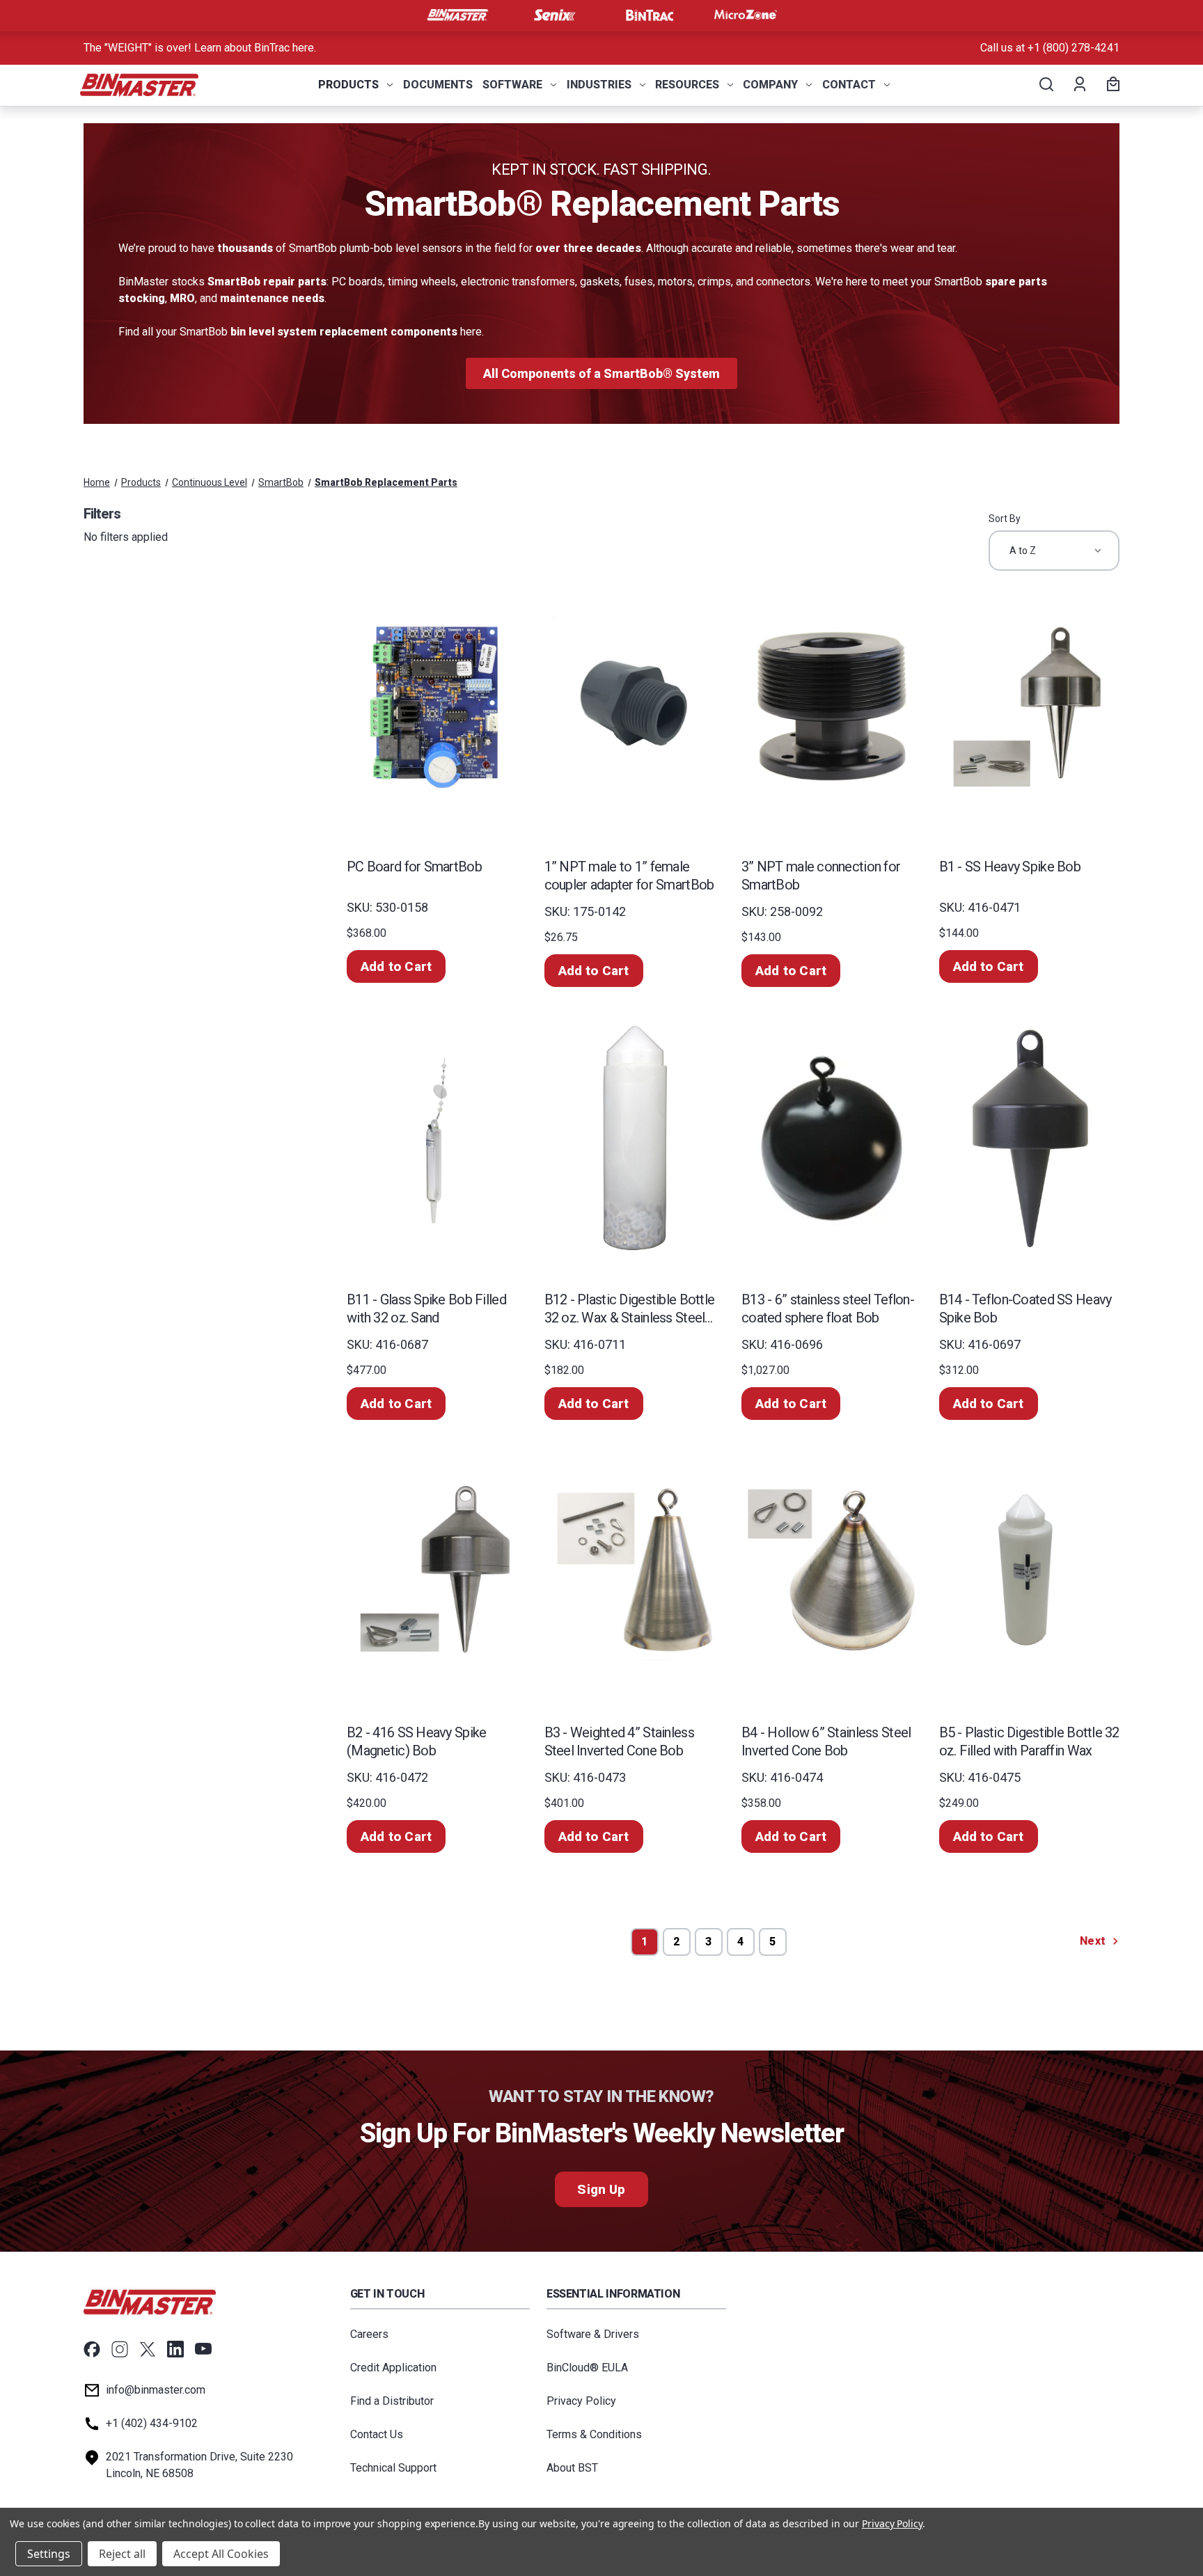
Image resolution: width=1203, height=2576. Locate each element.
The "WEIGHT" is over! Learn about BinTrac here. (200, 48)
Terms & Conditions (594, 2434)
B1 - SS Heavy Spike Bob (1010, 867)
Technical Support (393, 2468)
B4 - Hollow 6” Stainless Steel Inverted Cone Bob (826, 1741)
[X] (148, 2349)
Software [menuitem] (512, 85)
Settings (49, 2554)
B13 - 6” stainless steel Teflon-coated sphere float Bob (828, 1309)
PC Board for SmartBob (414, 867)
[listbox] (1054, 551)
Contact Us (377, 2434)
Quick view (435, 691)
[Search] (1045, 85)
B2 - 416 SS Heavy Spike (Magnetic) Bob (416, 1741)
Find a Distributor (392, 2401)
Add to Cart (396, 966)
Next (1094, 1941)
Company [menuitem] (770, 85)
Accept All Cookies (221, 2554)
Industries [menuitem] (599, 85)
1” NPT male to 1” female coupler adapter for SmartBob (629, 876)
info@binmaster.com (156, 2390)
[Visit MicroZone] (746, 15)
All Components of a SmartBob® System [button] (601, 373)
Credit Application (393, 2368)
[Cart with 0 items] (1111, 85)
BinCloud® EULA (587, 2368)
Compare (432, 721)
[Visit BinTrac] (650, 15)
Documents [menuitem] (438, 85)
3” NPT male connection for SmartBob (821, 876)
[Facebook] (92, 2349)
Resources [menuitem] (687, 85)
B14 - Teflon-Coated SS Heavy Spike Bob (1025, 1309)
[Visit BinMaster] (457, 15)
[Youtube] (203, 2349)
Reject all (122, 2554)
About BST (572, 2468)
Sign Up (601, 2189)
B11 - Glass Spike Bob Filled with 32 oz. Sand (426, 1309)
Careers (369, 2334)
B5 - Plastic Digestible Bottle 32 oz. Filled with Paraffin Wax (1029, 1741)
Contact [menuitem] (849, 85)
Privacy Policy (581, 2401)
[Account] (1079, 85)
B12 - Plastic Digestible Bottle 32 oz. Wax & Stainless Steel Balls (630, 1309)
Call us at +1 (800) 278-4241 (1050, 48)
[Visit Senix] (553, 15)
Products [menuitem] (348, 85)
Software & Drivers (593, 2334)
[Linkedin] (175, 2349)
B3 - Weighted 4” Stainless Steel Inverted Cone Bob (619, 1741)
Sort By (1005, 519)
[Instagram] (120, 2349)
